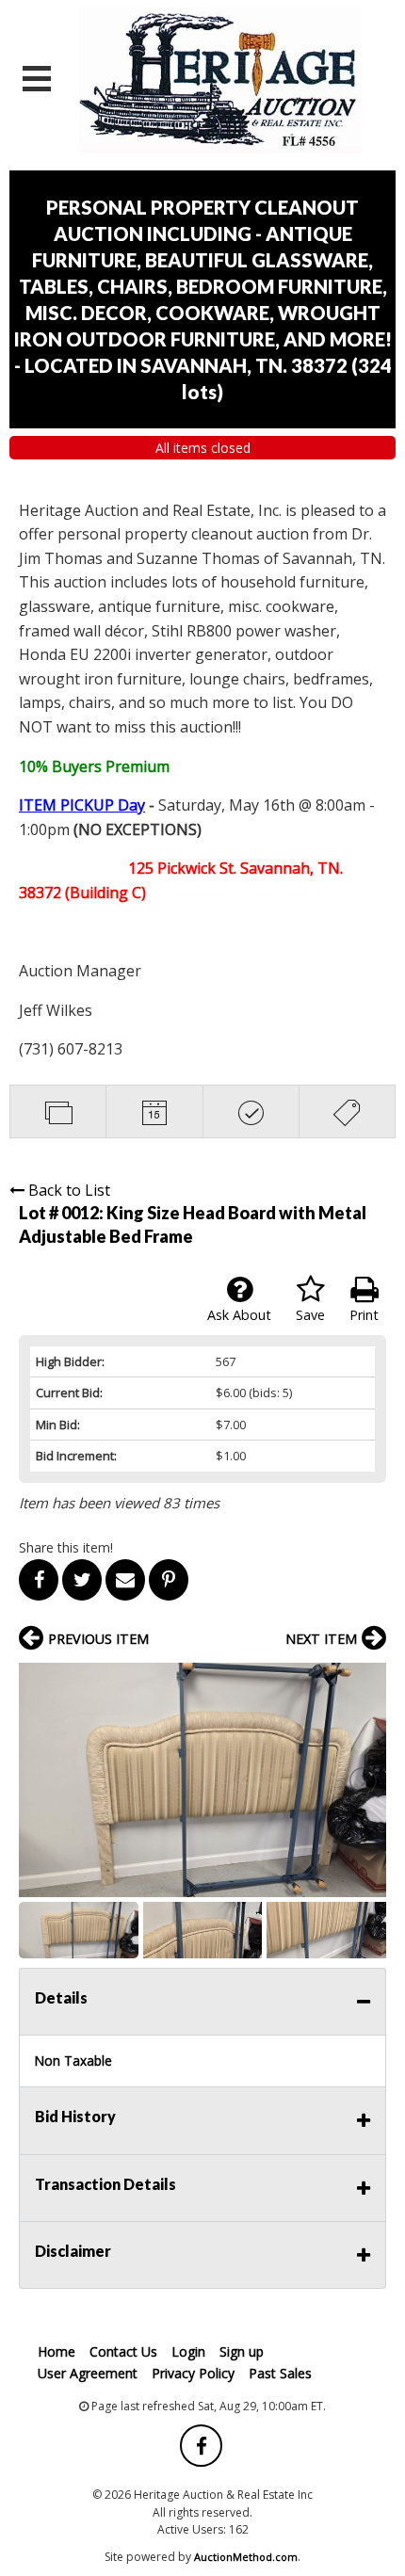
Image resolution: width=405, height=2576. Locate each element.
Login (188, 2351)
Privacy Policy (193, 2373)
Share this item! (66, 1547)
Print (364, 1315)
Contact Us (123, 2351)
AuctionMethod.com (246, 2557)
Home (57, 2351)
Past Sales (280, 2373)
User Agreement (88, 2373)
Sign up (242, 2351)
